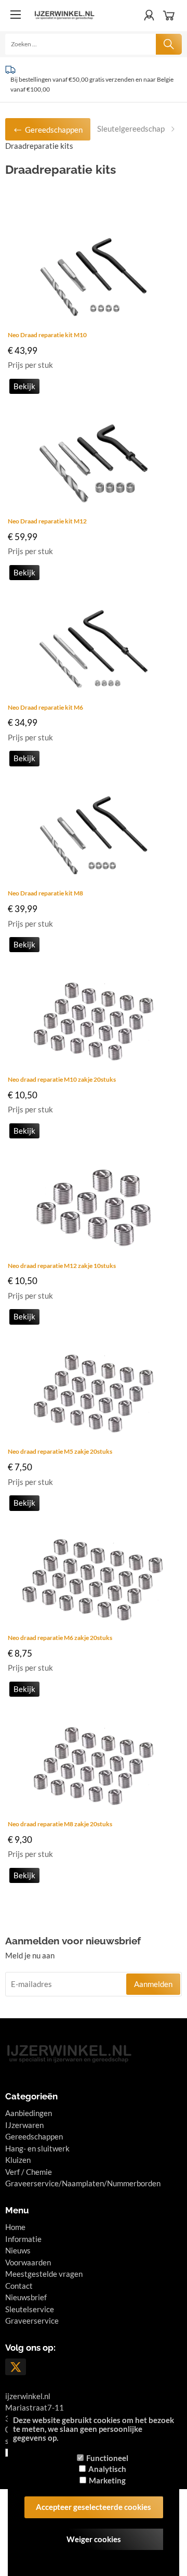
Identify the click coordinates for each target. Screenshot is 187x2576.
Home (15, 2227)
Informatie (23, 2239)
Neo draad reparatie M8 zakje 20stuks (60, 1824)
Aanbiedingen (29, 2113)
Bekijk (24, 386)
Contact (19, 2286)
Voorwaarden (28, 2262)
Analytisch (107, 2469)
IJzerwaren (24, 2125)
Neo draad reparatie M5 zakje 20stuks (60, 1451)
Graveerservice (32, 2321)
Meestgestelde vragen (44, 2274)
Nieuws (18, 2250)
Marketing (107, 2480)
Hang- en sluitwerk (37, 2148)
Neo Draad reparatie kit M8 (45, 893)
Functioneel (107, 2458)
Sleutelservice (30, 2309)
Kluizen (18, 2160)
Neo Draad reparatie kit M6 (45, 707)
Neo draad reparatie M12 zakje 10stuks (62, 1266)
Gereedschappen (34, 2136)
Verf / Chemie (29, 2172)
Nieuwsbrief (26, 2297)
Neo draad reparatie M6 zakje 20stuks (60, 1638)
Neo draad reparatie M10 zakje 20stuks (62, 1079)
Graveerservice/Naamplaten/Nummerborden (83, 2183)
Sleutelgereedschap (131, 129)
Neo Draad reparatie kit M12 (47, 521)
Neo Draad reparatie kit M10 (47, 335)
